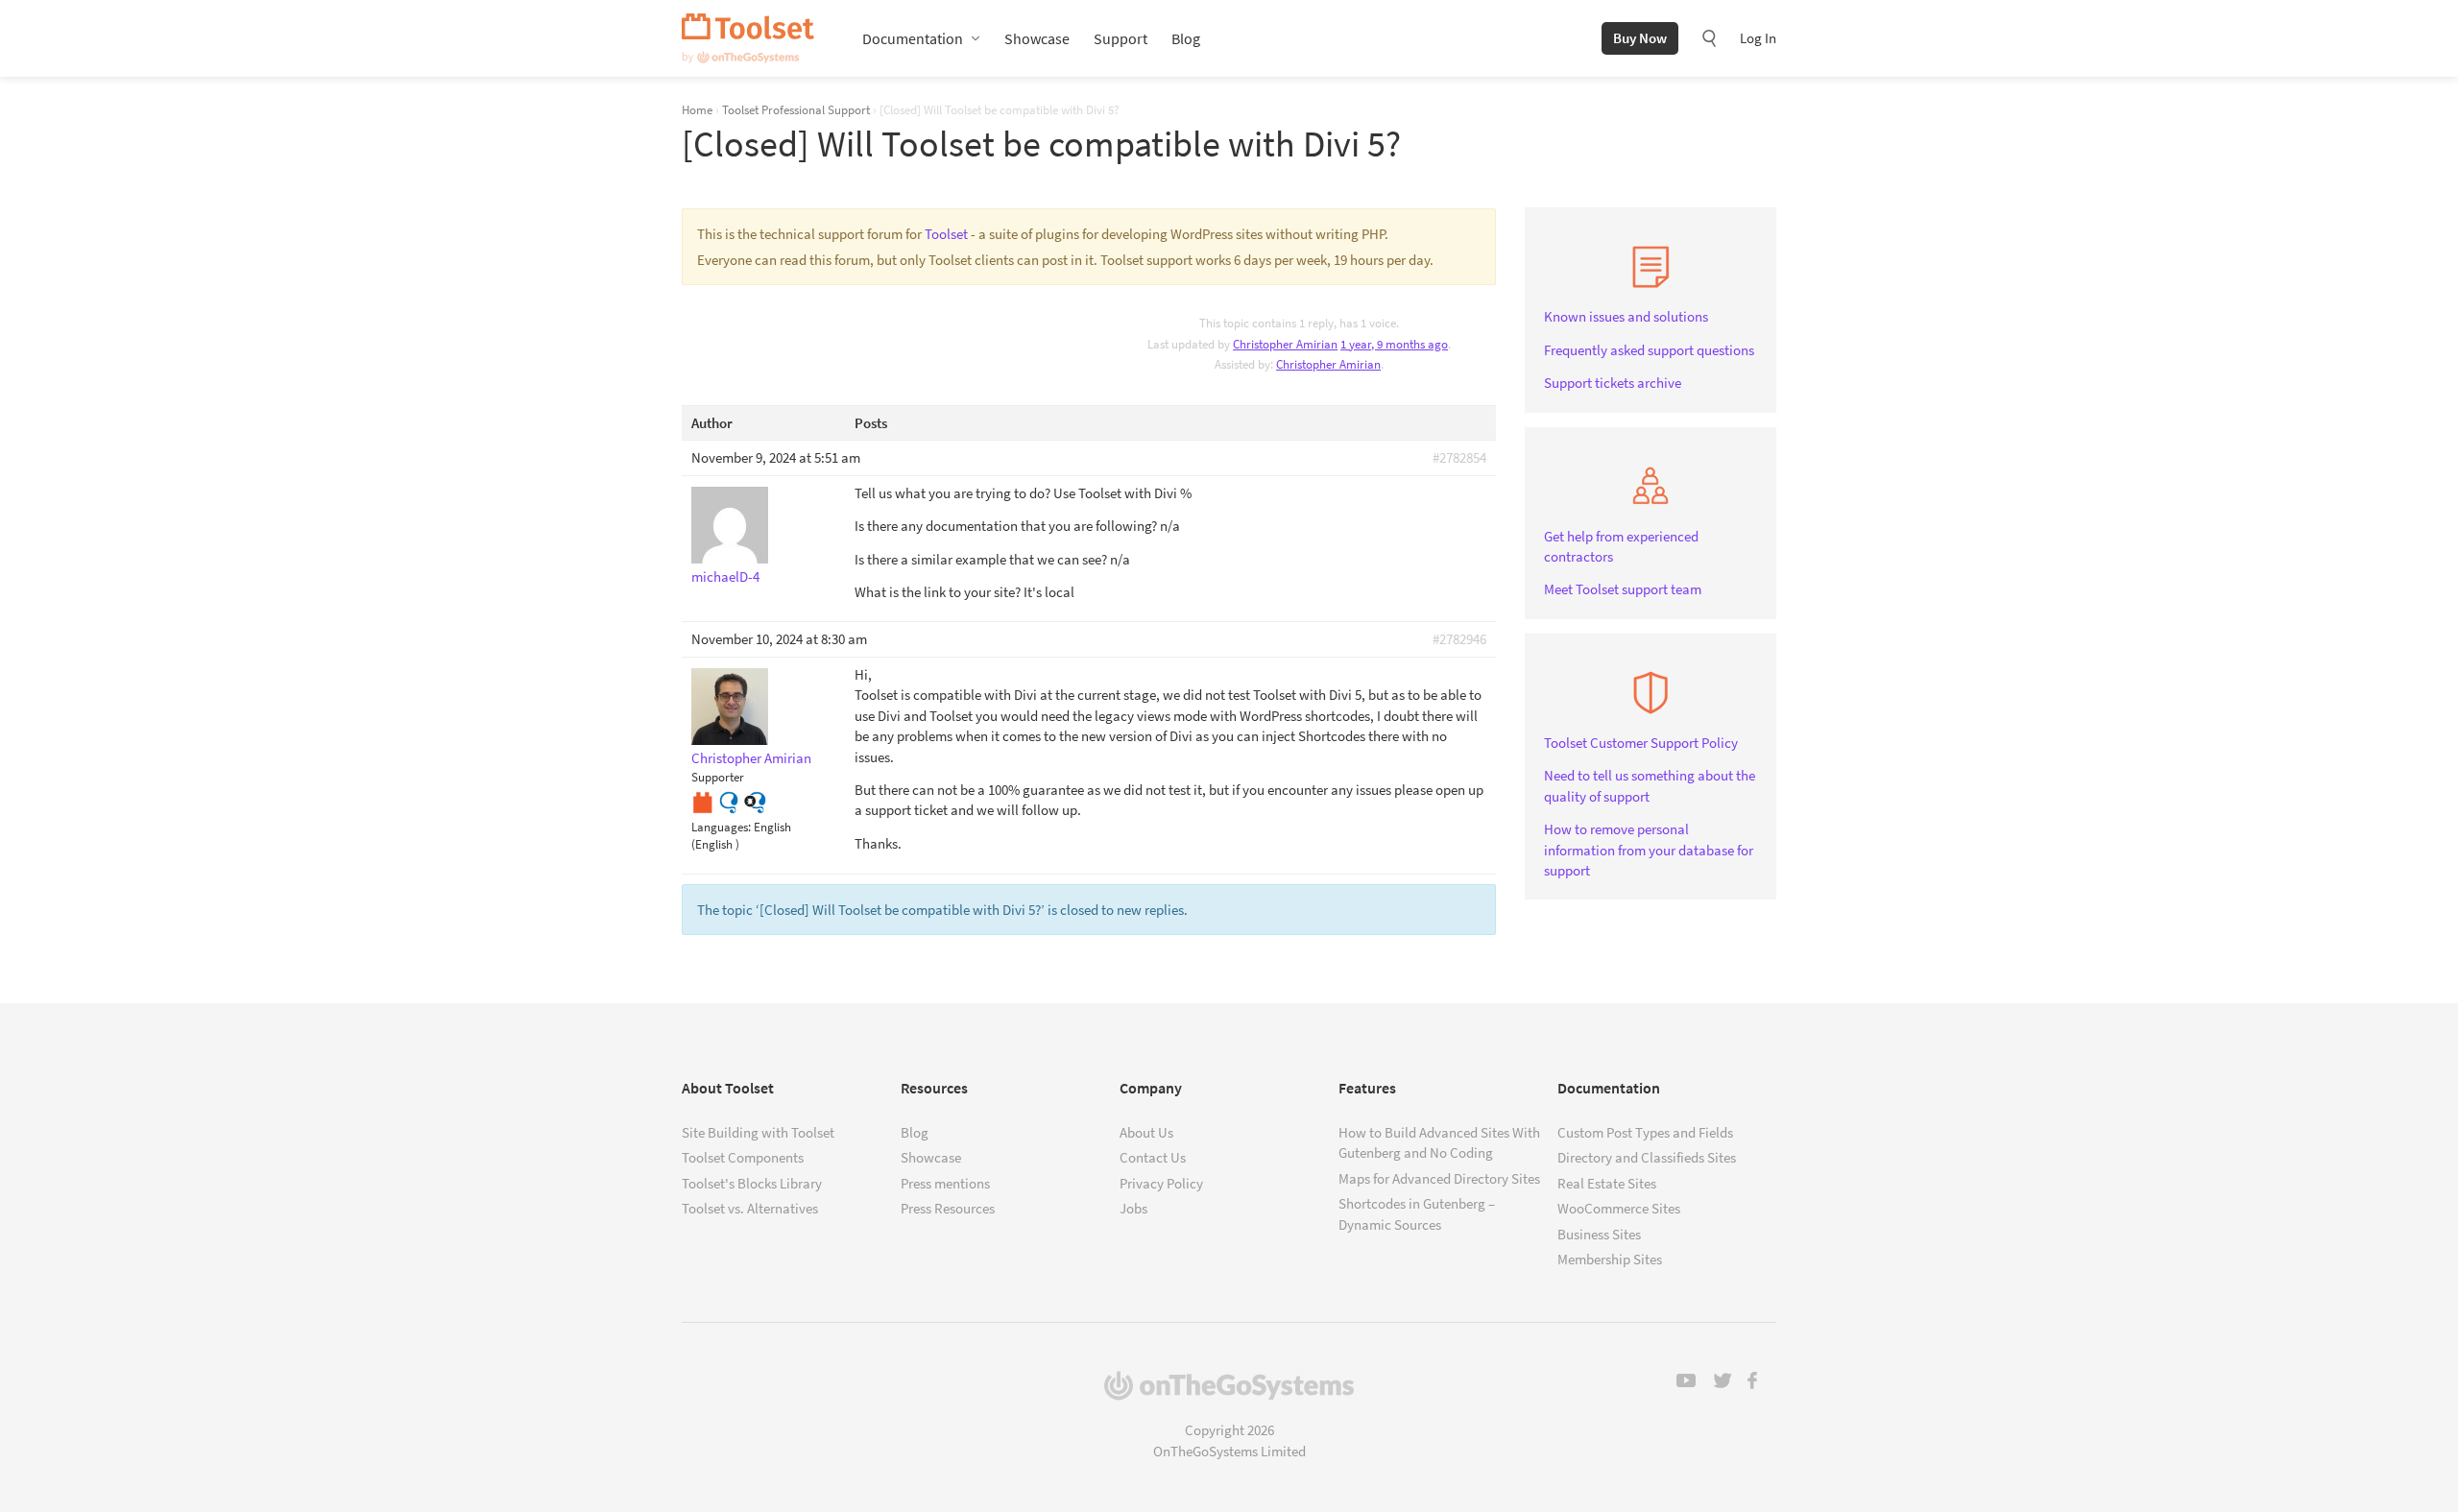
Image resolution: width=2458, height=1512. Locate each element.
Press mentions (945, 1183)
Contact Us (1153, 1157)
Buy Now (1640, 38)
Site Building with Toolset (758, 1132)
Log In (1758, 38)
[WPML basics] (729, 800)
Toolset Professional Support (796, 109)
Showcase (1037, 38)
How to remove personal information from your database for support (1649, 850)
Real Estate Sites (1607, 1183)
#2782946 (1459, 639)
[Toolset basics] (703, 800)
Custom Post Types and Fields (1645, 1132)
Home (697, 109)
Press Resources (948, 1208)
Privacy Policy (1161, 1183)
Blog (1186, 38)
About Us (1146, 1132)
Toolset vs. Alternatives (750, 1208)
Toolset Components (743, 1157)
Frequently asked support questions (1649, 350)
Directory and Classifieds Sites (1647, 1157)
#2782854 (1459, 457)
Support (1121, 38)
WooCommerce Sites (1619, 1208)
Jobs (1133, 1208)
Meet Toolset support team (1623, 589)
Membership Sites (1610, 1259)
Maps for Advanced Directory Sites (1439, 1178)
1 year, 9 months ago (1394, 344)
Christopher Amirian (1328, 364)
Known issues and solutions (1626, 316)
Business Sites (1599, 1234)
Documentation (913, 38)
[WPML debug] (755, 800)
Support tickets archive (1613, 383)
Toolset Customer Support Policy (1641, 743)
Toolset (748, 38)
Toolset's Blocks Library (752, 1183)
